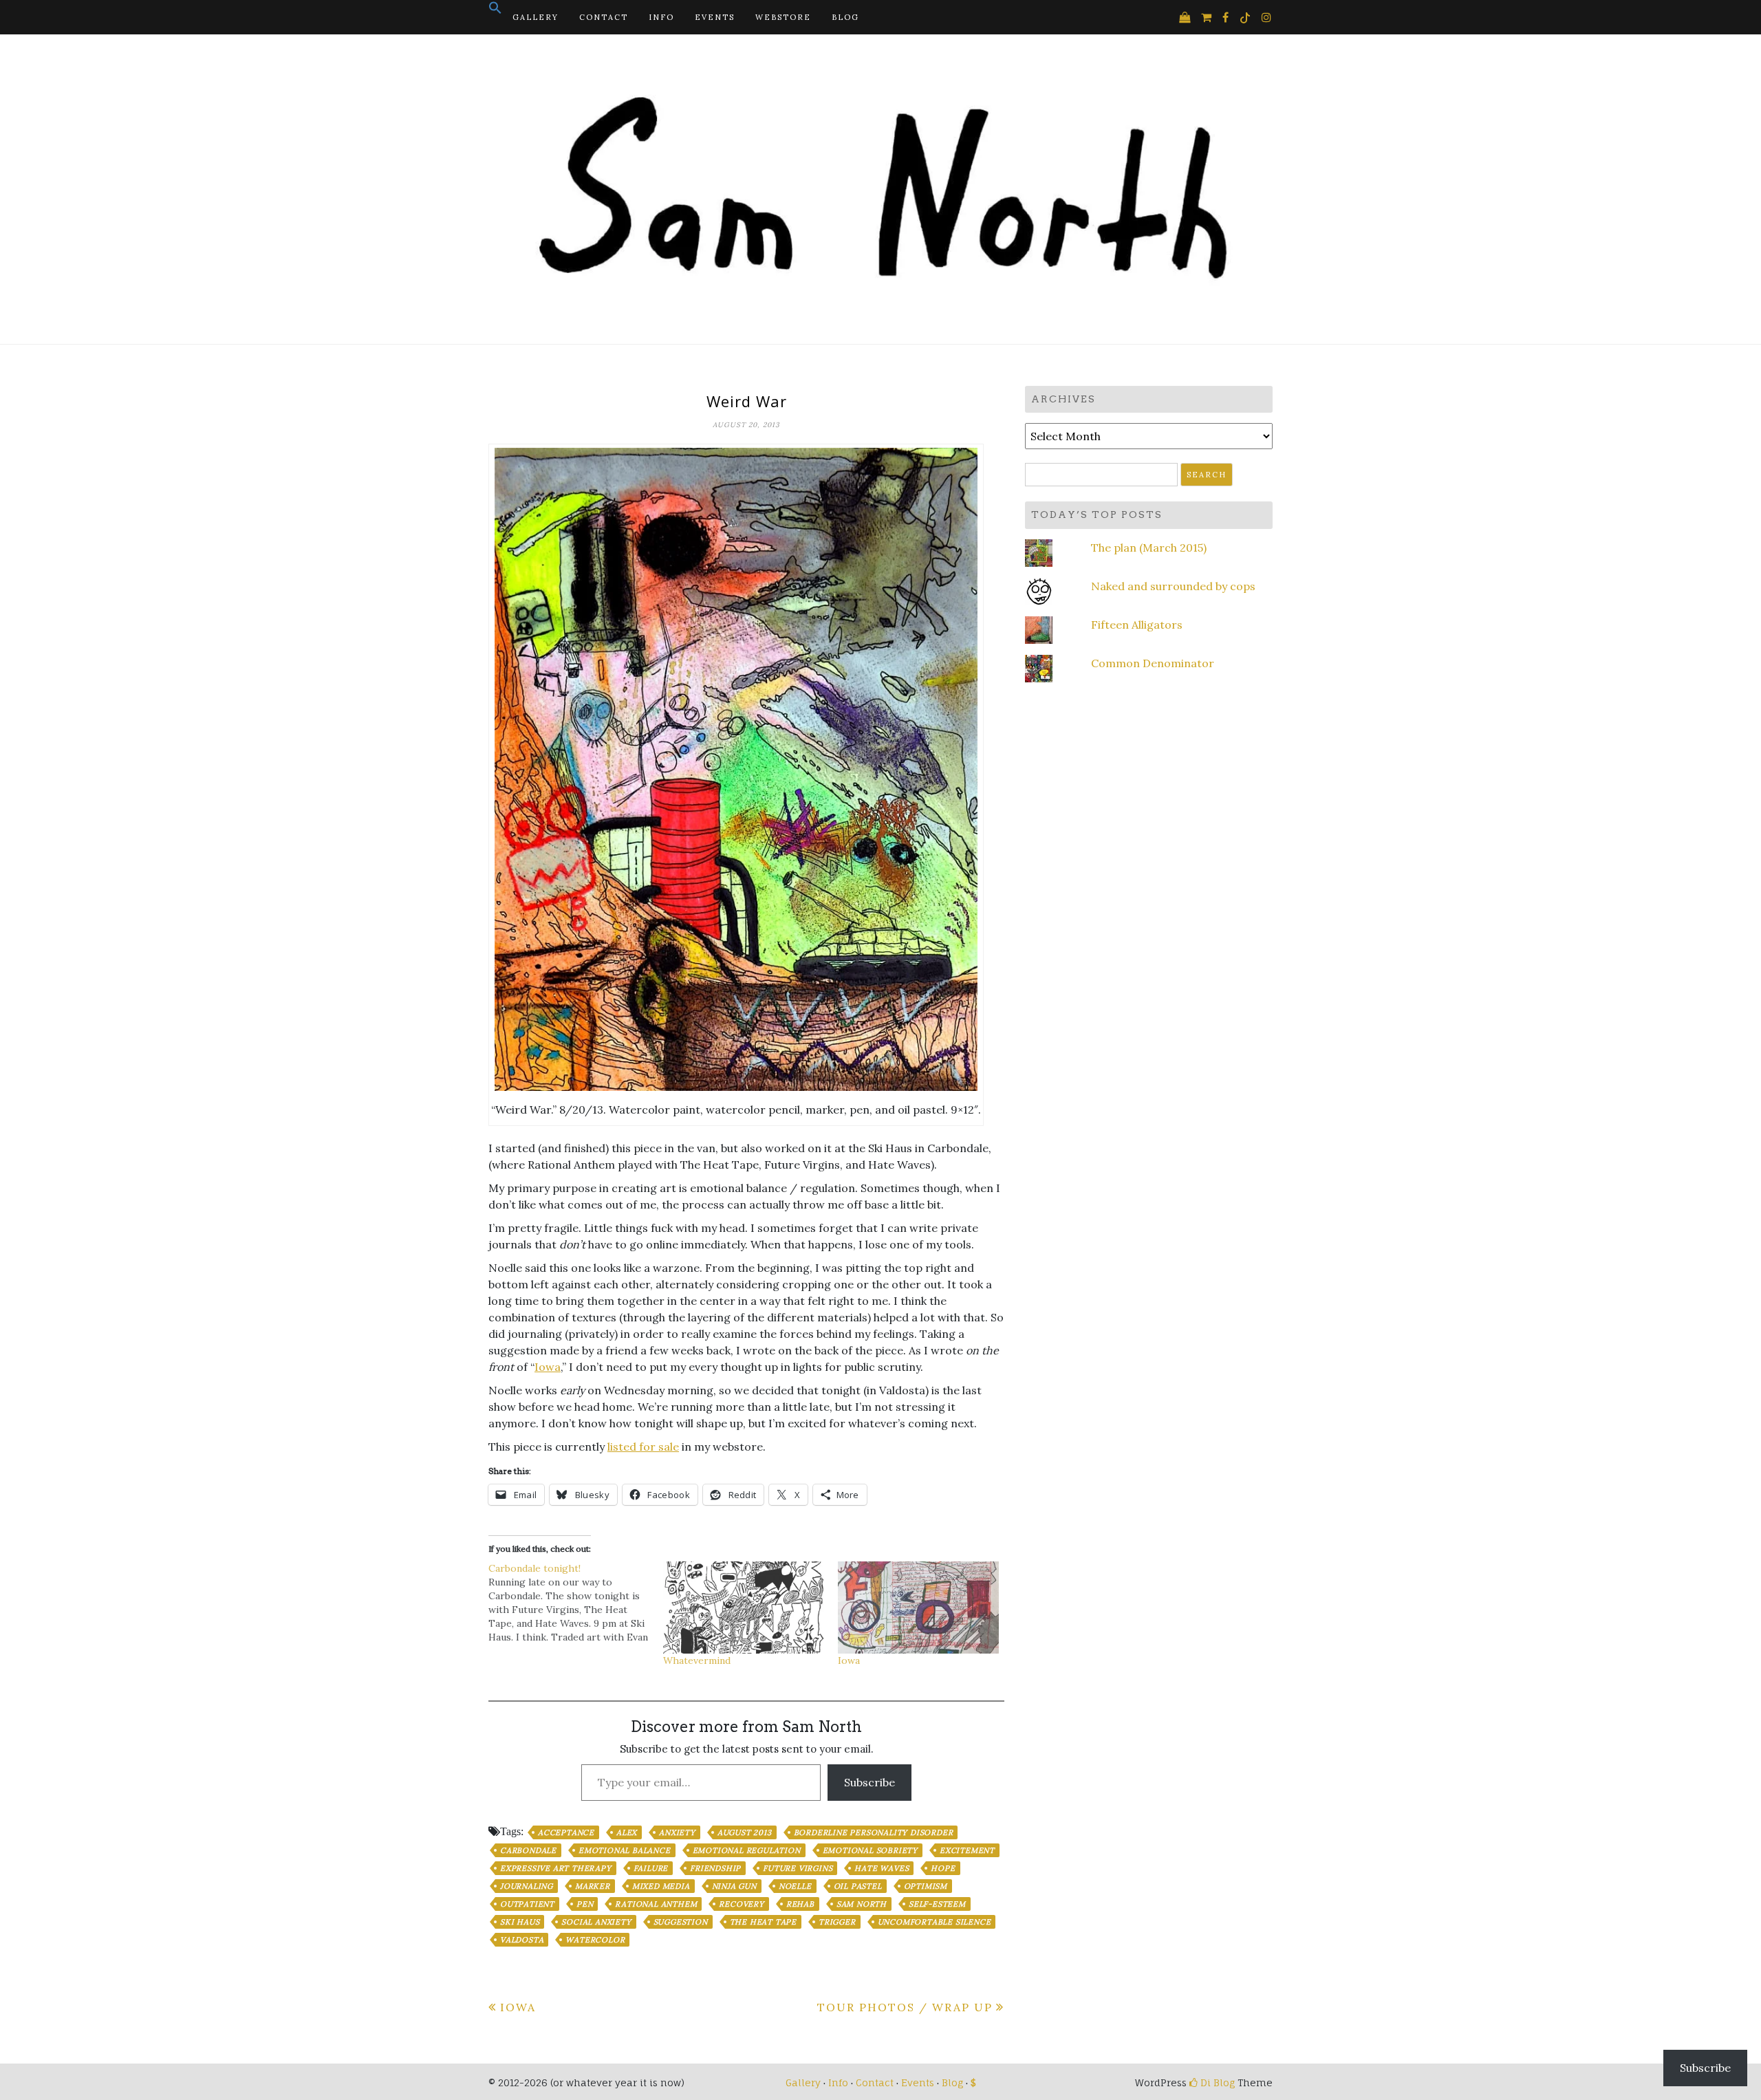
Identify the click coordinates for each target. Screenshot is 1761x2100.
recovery (741, 1904)
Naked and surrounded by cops (1173, 586)
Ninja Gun (734, 1886)
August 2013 (745, 1832)
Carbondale (528, 1850)
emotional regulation (747, 1850)
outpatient (527, 1904)
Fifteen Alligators (1137, 625)
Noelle (795, 1886)
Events (715, 17)
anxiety (677, 1832)
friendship (715, 1868)
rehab (800, 1904)
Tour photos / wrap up (905, 2007)
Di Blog (1216, 2082)
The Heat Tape (763, 1922)
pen (585, 1904)
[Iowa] (918, 1608)
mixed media (661, 1886)
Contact (604, 17)
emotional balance (625, 1850)
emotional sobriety (870, 1850)
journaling (527, 1886)
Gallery (536, 17)
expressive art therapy (556, 1868)
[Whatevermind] (744, 1608)
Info (661, 17)
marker (593, 1886)
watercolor (595, 1940)
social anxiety (596, 1922)
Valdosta (522, 1940)
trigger (837, 1922)
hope (943, 1868)
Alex (627, 1832)
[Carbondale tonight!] (576, 1603)
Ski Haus (520, 1922)
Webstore (783, 17)
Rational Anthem (656, 1904)
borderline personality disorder (874, 1832)
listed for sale (643, 1447)
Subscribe (869, 1782)
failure (651, 1868)
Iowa (548, 1367)
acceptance (566, 1832)
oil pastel (858, 1886)
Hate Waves (882, 1868)
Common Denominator (1153, 663)
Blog (845, 17)
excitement (967, 1850)
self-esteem (937, 1904)
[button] (495, 12)
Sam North (862, 1904)
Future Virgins (798, 1868)
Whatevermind (697, 1660)
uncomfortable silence (934, 1922)
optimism (926, 1886)
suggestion (681, 1922)
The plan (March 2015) (1149, 548)
